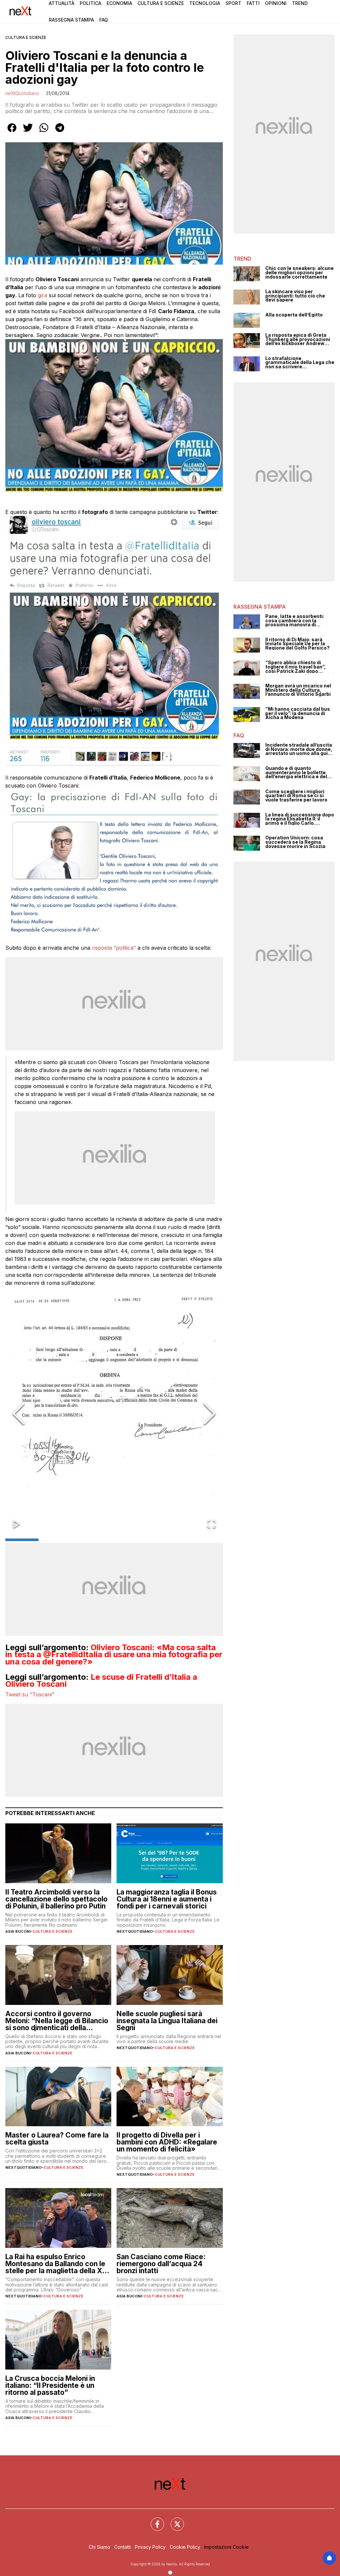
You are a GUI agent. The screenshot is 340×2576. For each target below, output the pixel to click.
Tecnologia (205, 3)
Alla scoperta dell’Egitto (294, 315)
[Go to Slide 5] (157, 1540)
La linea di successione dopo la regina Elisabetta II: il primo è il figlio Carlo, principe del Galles (300, 819)
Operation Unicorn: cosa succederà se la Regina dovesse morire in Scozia (295, 842)
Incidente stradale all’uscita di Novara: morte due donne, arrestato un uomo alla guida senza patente (299, 749)
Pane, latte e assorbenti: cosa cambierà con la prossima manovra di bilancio (295, 621)
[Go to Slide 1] (22, 1540)
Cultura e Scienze (161, 3)
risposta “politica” (114, 948)
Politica (90, 3)
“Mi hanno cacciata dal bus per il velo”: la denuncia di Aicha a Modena (298, 713)
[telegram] (60, 132)
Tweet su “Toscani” (30, 1694)
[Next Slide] (210, 1414)
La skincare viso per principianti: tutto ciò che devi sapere (295, 296)
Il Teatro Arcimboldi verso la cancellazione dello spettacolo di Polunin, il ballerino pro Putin (56, 1899)
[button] (114, 1414)
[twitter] (28, 132)
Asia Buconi (18, 1931)
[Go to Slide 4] (124, 1540)
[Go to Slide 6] (191, 1540)
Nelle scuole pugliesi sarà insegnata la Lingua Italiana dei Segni (167, 2021)
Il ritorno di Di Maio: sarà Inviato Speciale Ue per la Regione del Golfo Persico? (297, 644)
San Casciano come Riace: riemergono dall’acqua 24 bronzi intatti (161, 2264)
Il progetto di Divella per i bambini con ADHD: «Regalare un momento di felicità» (167, 2142)
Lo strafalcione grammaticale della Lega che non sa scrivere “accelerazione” (300, 363)
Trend (300, 3)
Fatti (253, 3)
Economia (119, 3)
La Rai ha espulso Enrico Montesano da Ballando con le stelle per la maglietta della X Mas (55, 2264)
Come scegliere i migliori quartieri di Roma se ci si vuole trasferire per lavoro (296, 796)
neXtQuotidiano (22, 93)
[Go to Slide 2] (56, 1540)
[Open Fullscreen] (212, 1524)
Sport (233, 3)
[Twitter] (173, 2520)
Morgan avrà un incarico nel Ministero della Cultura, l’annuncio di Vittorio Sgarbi (298, 690)
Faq (104, 20)
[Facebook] (153, 2520)
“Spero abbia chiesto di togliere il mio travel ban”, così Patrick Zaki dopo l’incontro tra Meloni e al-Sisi (299, 667)
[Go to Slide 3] (90, 1540)
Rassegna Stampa (71, 20)
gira (43, 295)
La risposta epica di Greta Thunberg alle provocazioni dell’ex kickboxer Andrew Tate (298, 339)
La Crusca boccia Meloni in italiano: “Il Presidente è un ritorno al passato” (50, 2385)
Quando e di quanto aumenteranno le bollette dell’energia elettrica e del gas (296, 773)
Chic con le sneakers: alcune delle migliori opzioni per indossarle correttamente (299, 273)
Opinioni (276, 3)
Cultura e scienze (26, 37)
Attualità (62, 3)
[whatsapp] (44, 132)
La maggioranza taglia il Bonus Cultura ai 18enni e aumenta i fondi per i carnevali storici (167, 1899)
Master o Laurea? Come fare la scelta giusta (57, 2139)
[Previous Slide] (19, 1414)
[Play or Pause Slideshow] (17, 1524)
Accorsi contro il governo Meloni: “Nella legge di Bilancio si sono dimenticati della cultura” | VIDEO (57, 2021)
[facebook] (12, 132)
